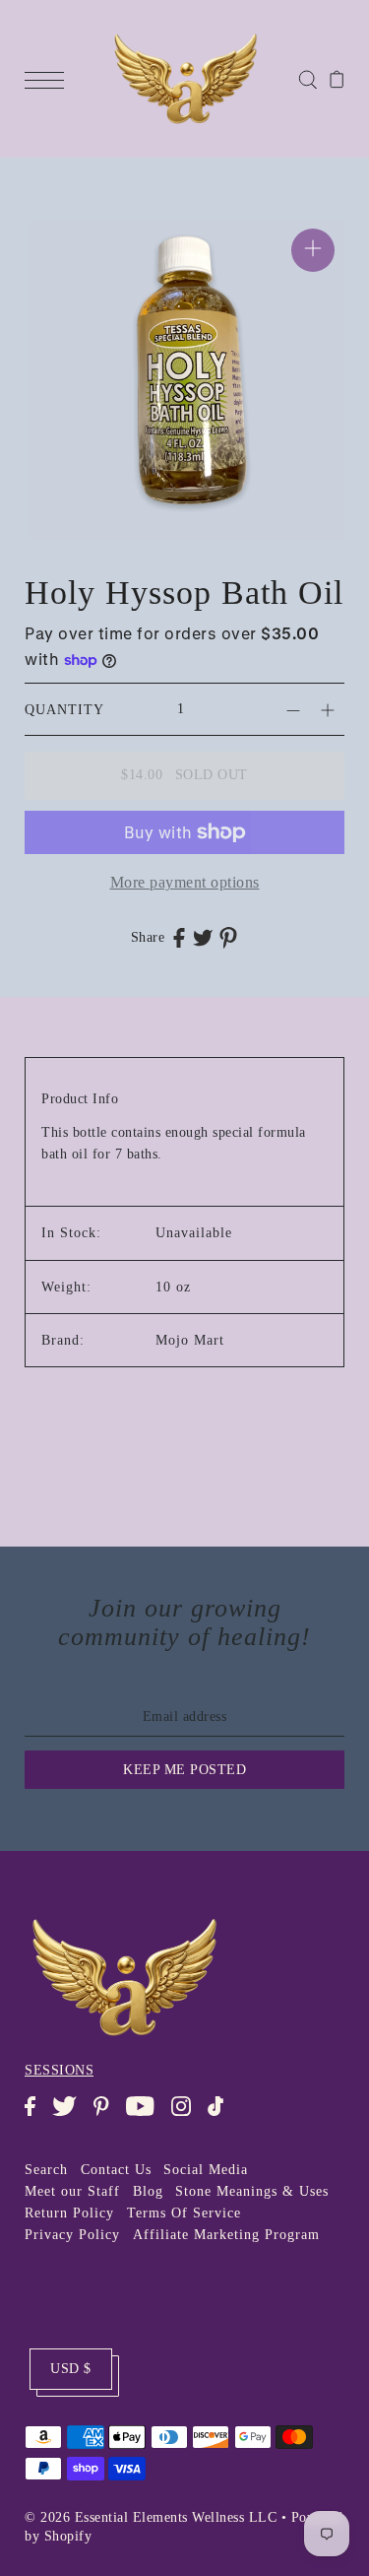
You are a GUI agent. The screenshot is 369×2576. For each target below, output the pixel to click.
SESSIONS (59, 2070)
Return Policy (69, 2213)
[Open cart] (337, 79)
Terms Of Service (184, 2213)
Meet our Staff (72, 2191)
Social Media (206, 2170)
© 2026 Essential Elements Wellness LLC (151, 2517)
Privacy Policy (72, 2235)
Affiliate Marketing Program (226, 2235)
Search (46, 2170)
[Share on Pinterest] (228, 937)
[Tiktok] (222, 2116)
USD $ (71, 2369)
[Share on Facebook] (179, 937)
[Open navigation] (49, 79)
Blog (148, 2191)
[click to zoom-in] (313, 250)
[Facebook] (36, 2116)
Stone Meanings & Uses (252, 2191)
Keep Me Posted (184, 1770)
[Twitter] (70, 2116)
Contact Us (116, 2170)
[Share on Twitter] (203, 937)
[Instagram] (187, 2116)
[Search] (307, 78)
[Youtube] (146, 2116)
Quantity (64, 710)
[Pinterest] (107, 2116)
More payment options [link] (185, 882)
